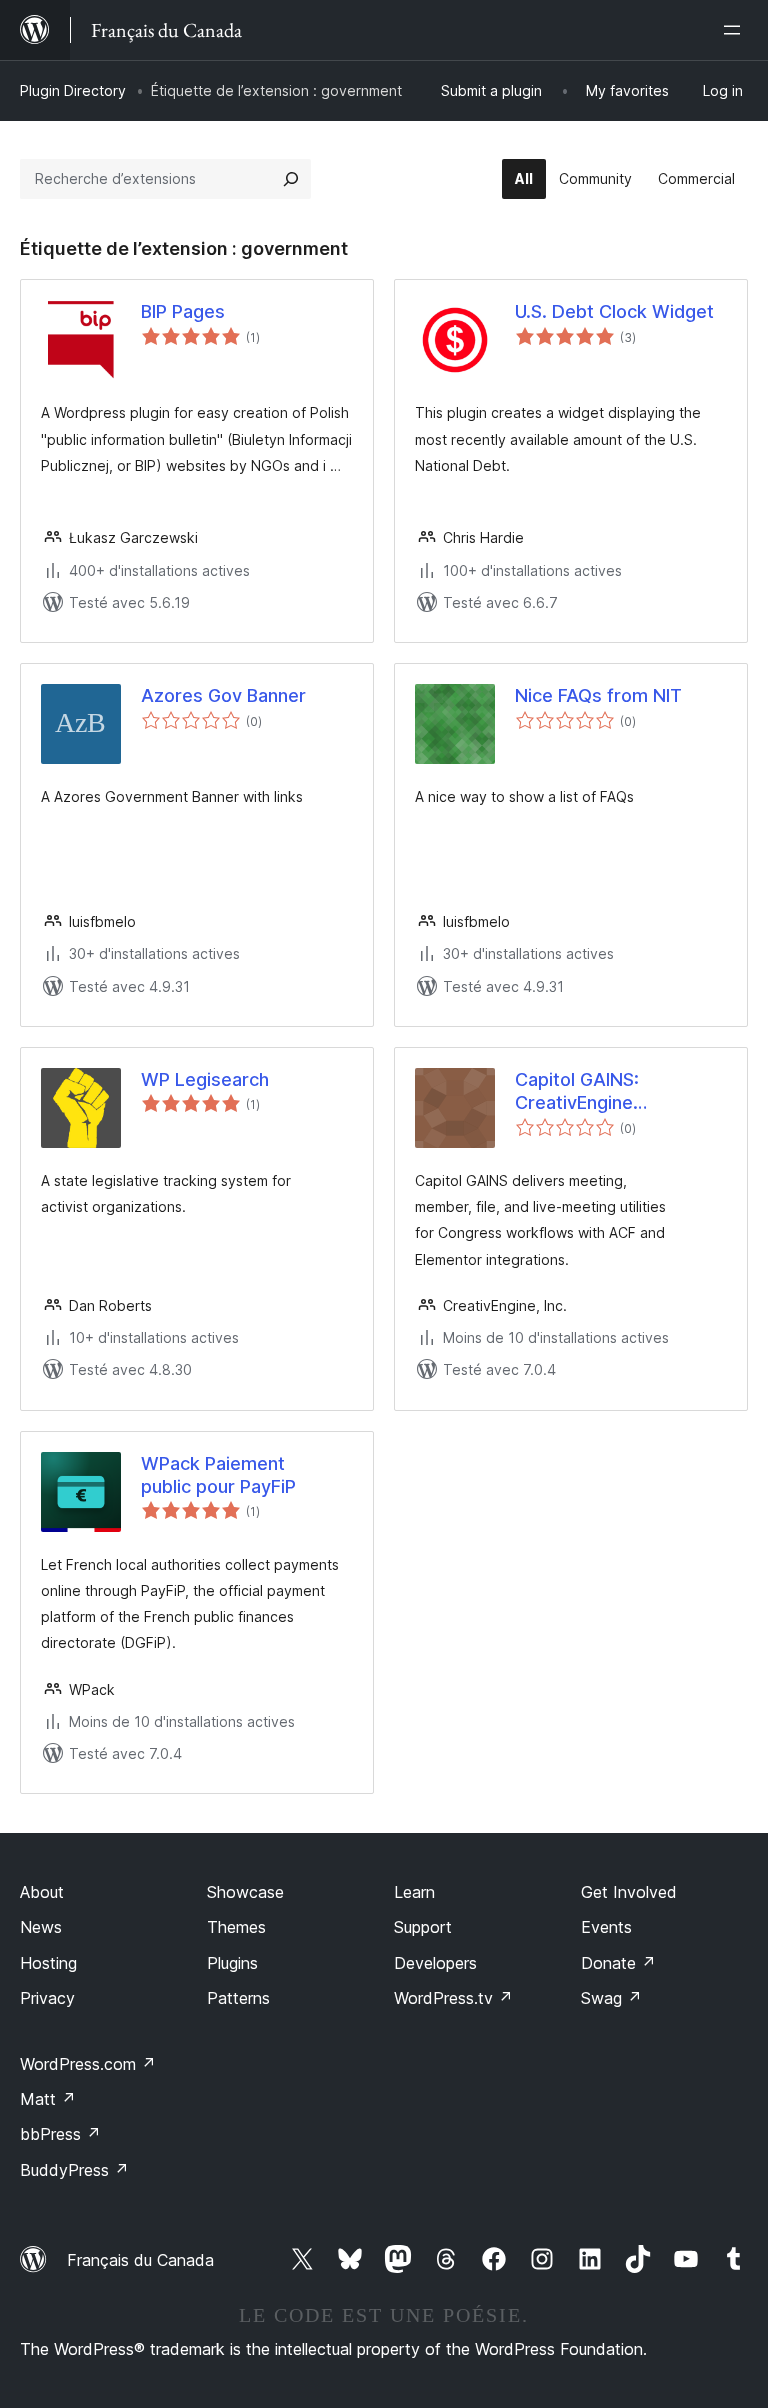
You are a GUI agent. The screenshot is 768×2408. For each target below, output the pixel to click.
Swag (611, 1998)
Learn (414, 1892)
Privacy (47, 1998)
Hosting (48, 1963)
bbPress (60, 2134)
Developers (435, 1963)
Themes (236, 1927)
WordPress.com (88, 2064)
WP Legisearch (205, 1079)
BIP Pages (183, 311)
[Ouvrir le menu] (736, 30)
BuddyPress (74, 2170)
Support (423, 1927)
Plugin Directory (73, 90)
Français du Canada (140, 2260)
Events (606, 1927)
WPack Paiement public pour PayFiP (218, 1475)
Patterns (238, 1998)
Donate (618, 1963)
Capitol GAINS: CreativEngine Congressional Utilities (577, 1092)
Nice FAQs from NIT (598, 695)
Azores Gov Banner (223, 695)
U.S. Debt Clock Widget (614, 311)
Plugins (232, 1963)
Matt (48, 2099)
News (41, 1927)
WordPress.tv (453, 1998)
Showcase (245, 1892)
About (42, 1892)
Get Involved (629, 1892)
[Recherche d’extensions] (291, 179)
